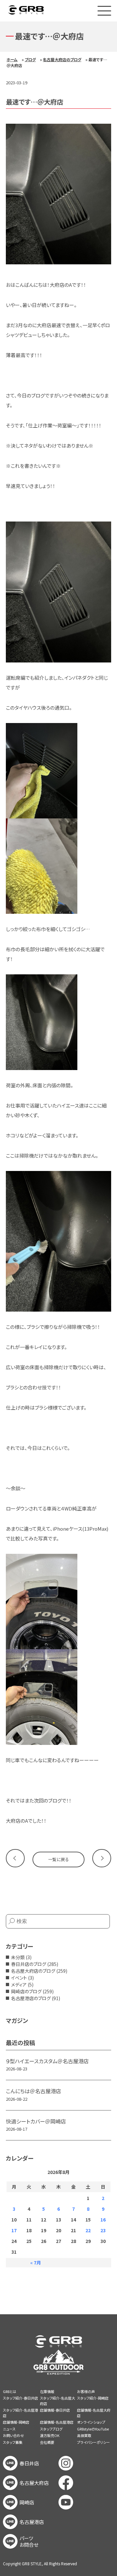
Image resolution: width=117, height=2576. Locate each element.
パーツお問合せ (29, 2541)
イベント (19, 1978)
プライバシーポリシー (93, 2442)
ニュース (9, 2429)
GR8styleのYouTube (93, 2429)
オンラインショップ (91, 2422)
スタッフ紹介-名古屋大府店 (58, 2401)
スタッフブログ (51, 2429)
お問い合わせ (13, 2435)
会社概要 (47, 2442)
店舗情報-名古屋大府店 (94, 2413)
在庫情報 (47, 2391)
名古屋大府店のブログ (62, 59)
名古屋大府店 (34, 2483)
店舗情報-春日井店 (55, 2410)
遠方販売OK (50, 2435)
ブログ (30, 59)
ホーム (12, 59)
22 (88, 2230)
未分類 (18, 1957)
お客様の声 (86, 2391)
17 (14, 2230)
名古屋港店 (32, 2522)
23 (103, 2230)
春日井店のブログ (29, 1964)
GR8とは (10, 2391)
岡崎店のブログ (26, 1991)
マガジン (17, 2020)
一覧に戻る (58, 1859)
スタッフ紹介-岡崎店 (93, 2398)
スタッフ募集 (13, 2442)
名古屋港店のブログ (31, 1998)
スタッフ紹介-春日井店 (20, 2398)
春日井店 (29, 2463)
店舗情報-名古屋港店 (57, 2422)
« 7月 (36, 2263)
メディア (19, 1984)
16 (103, 2220)
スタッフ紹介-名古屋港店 (20, 2413)
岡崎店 (27, 2502)
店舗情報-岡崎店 (16, 2422)
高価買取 (84, 2435)
